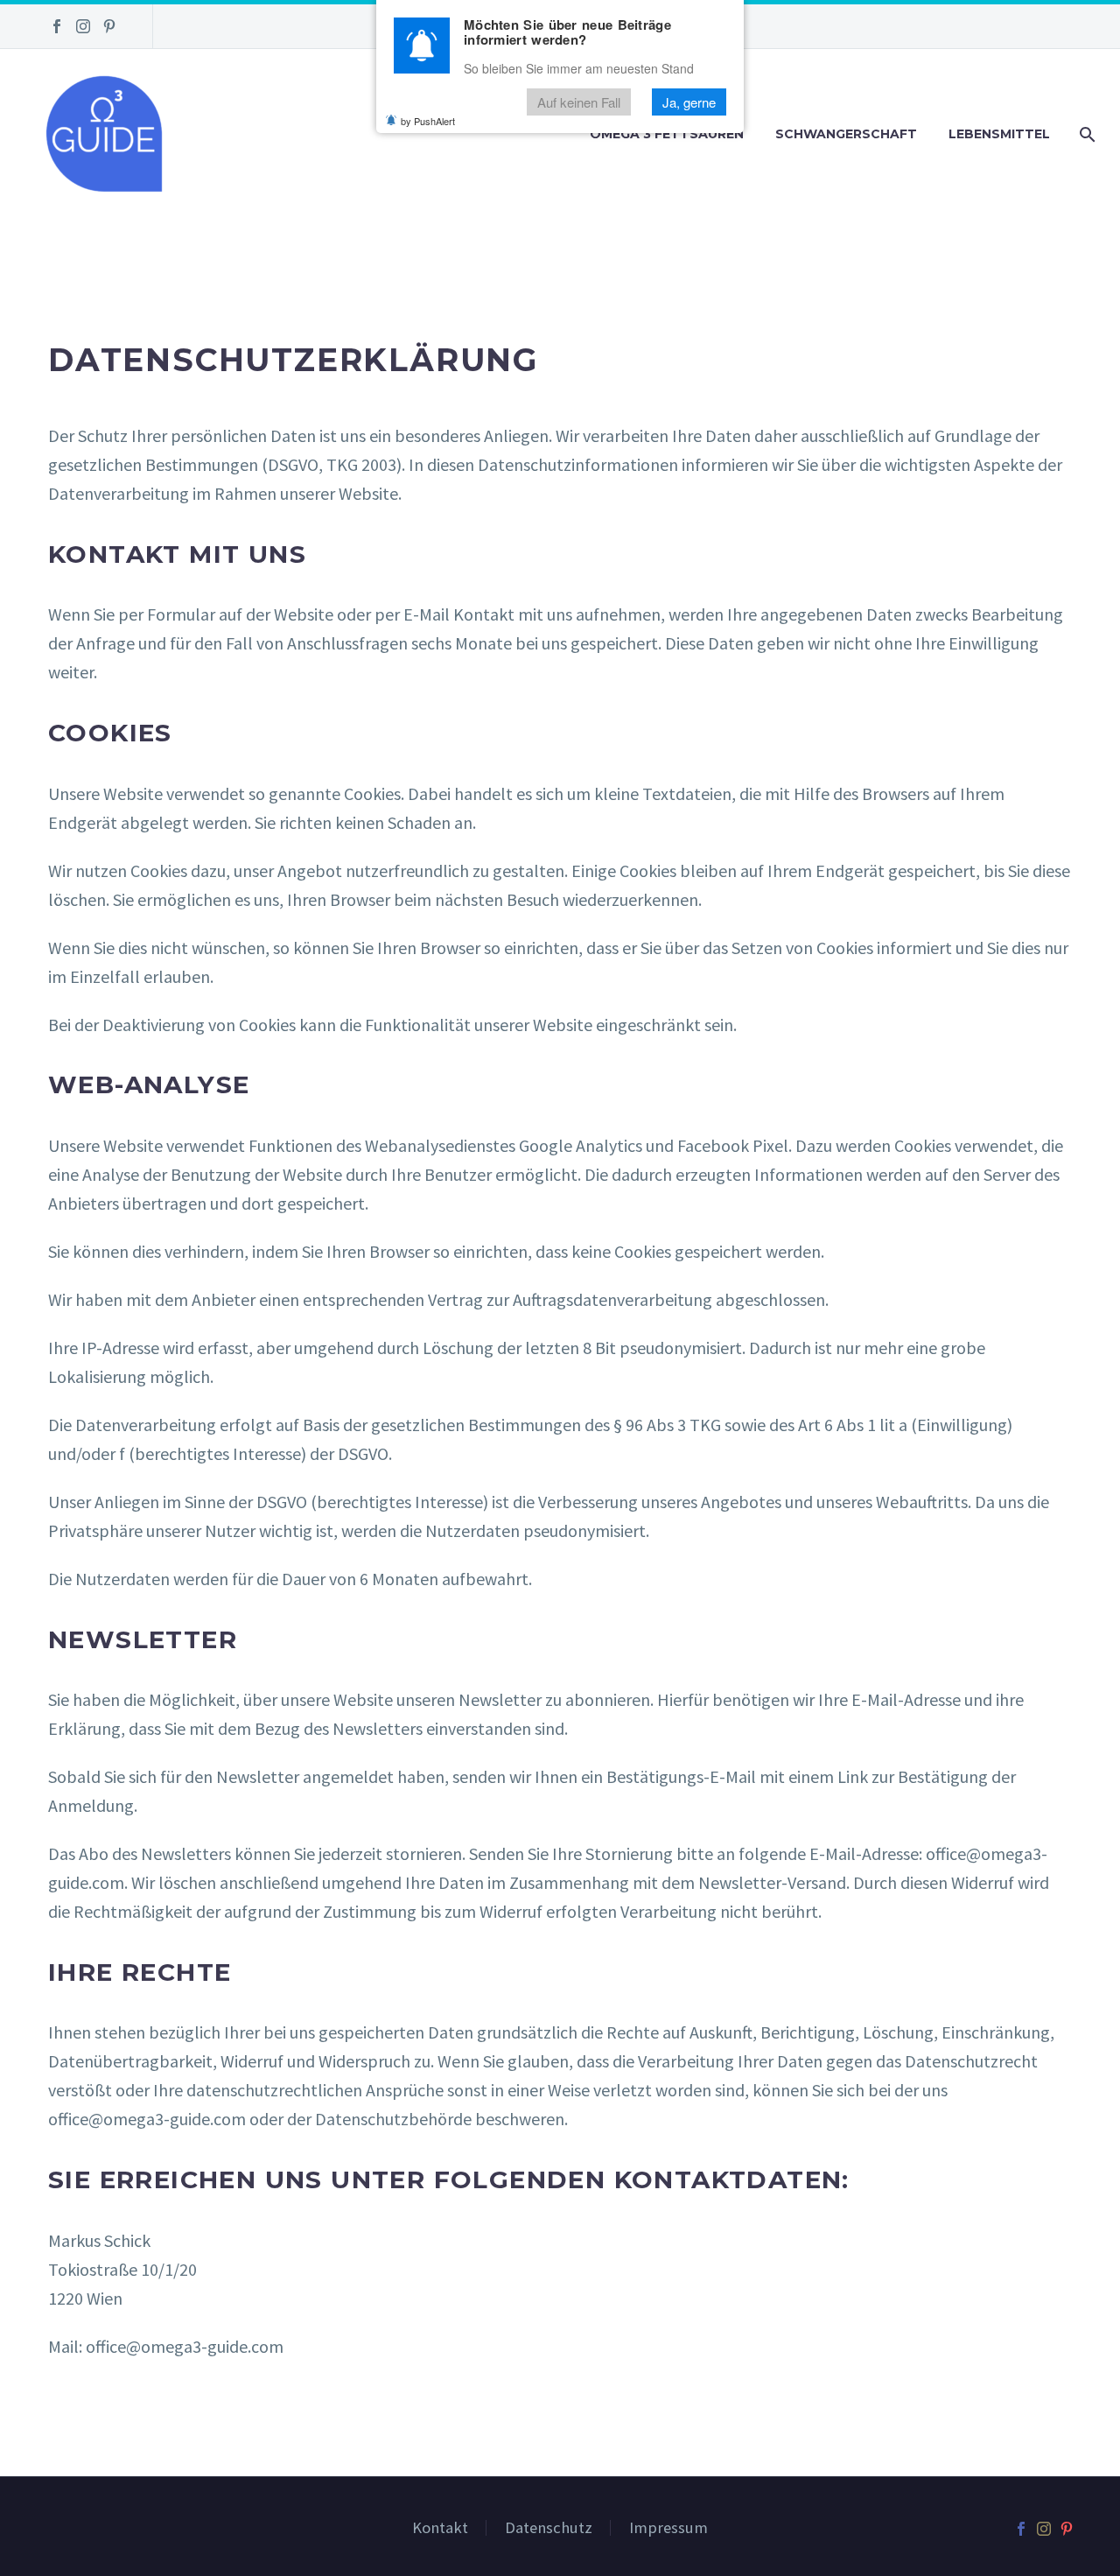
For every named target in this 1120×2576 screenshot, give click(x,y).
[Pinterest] (109, 26)
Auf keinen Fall (579, 102)
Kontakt (440, 2528)
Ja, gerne (689, 102)
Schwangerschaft (846, 134)
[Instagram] (83, 26)
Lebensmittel (999, 134)
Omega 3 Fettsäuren (667, 134)
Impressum (668, 2528)
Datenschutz (549, 2528)
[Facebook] (57, 26)
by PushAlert (428, 121)
